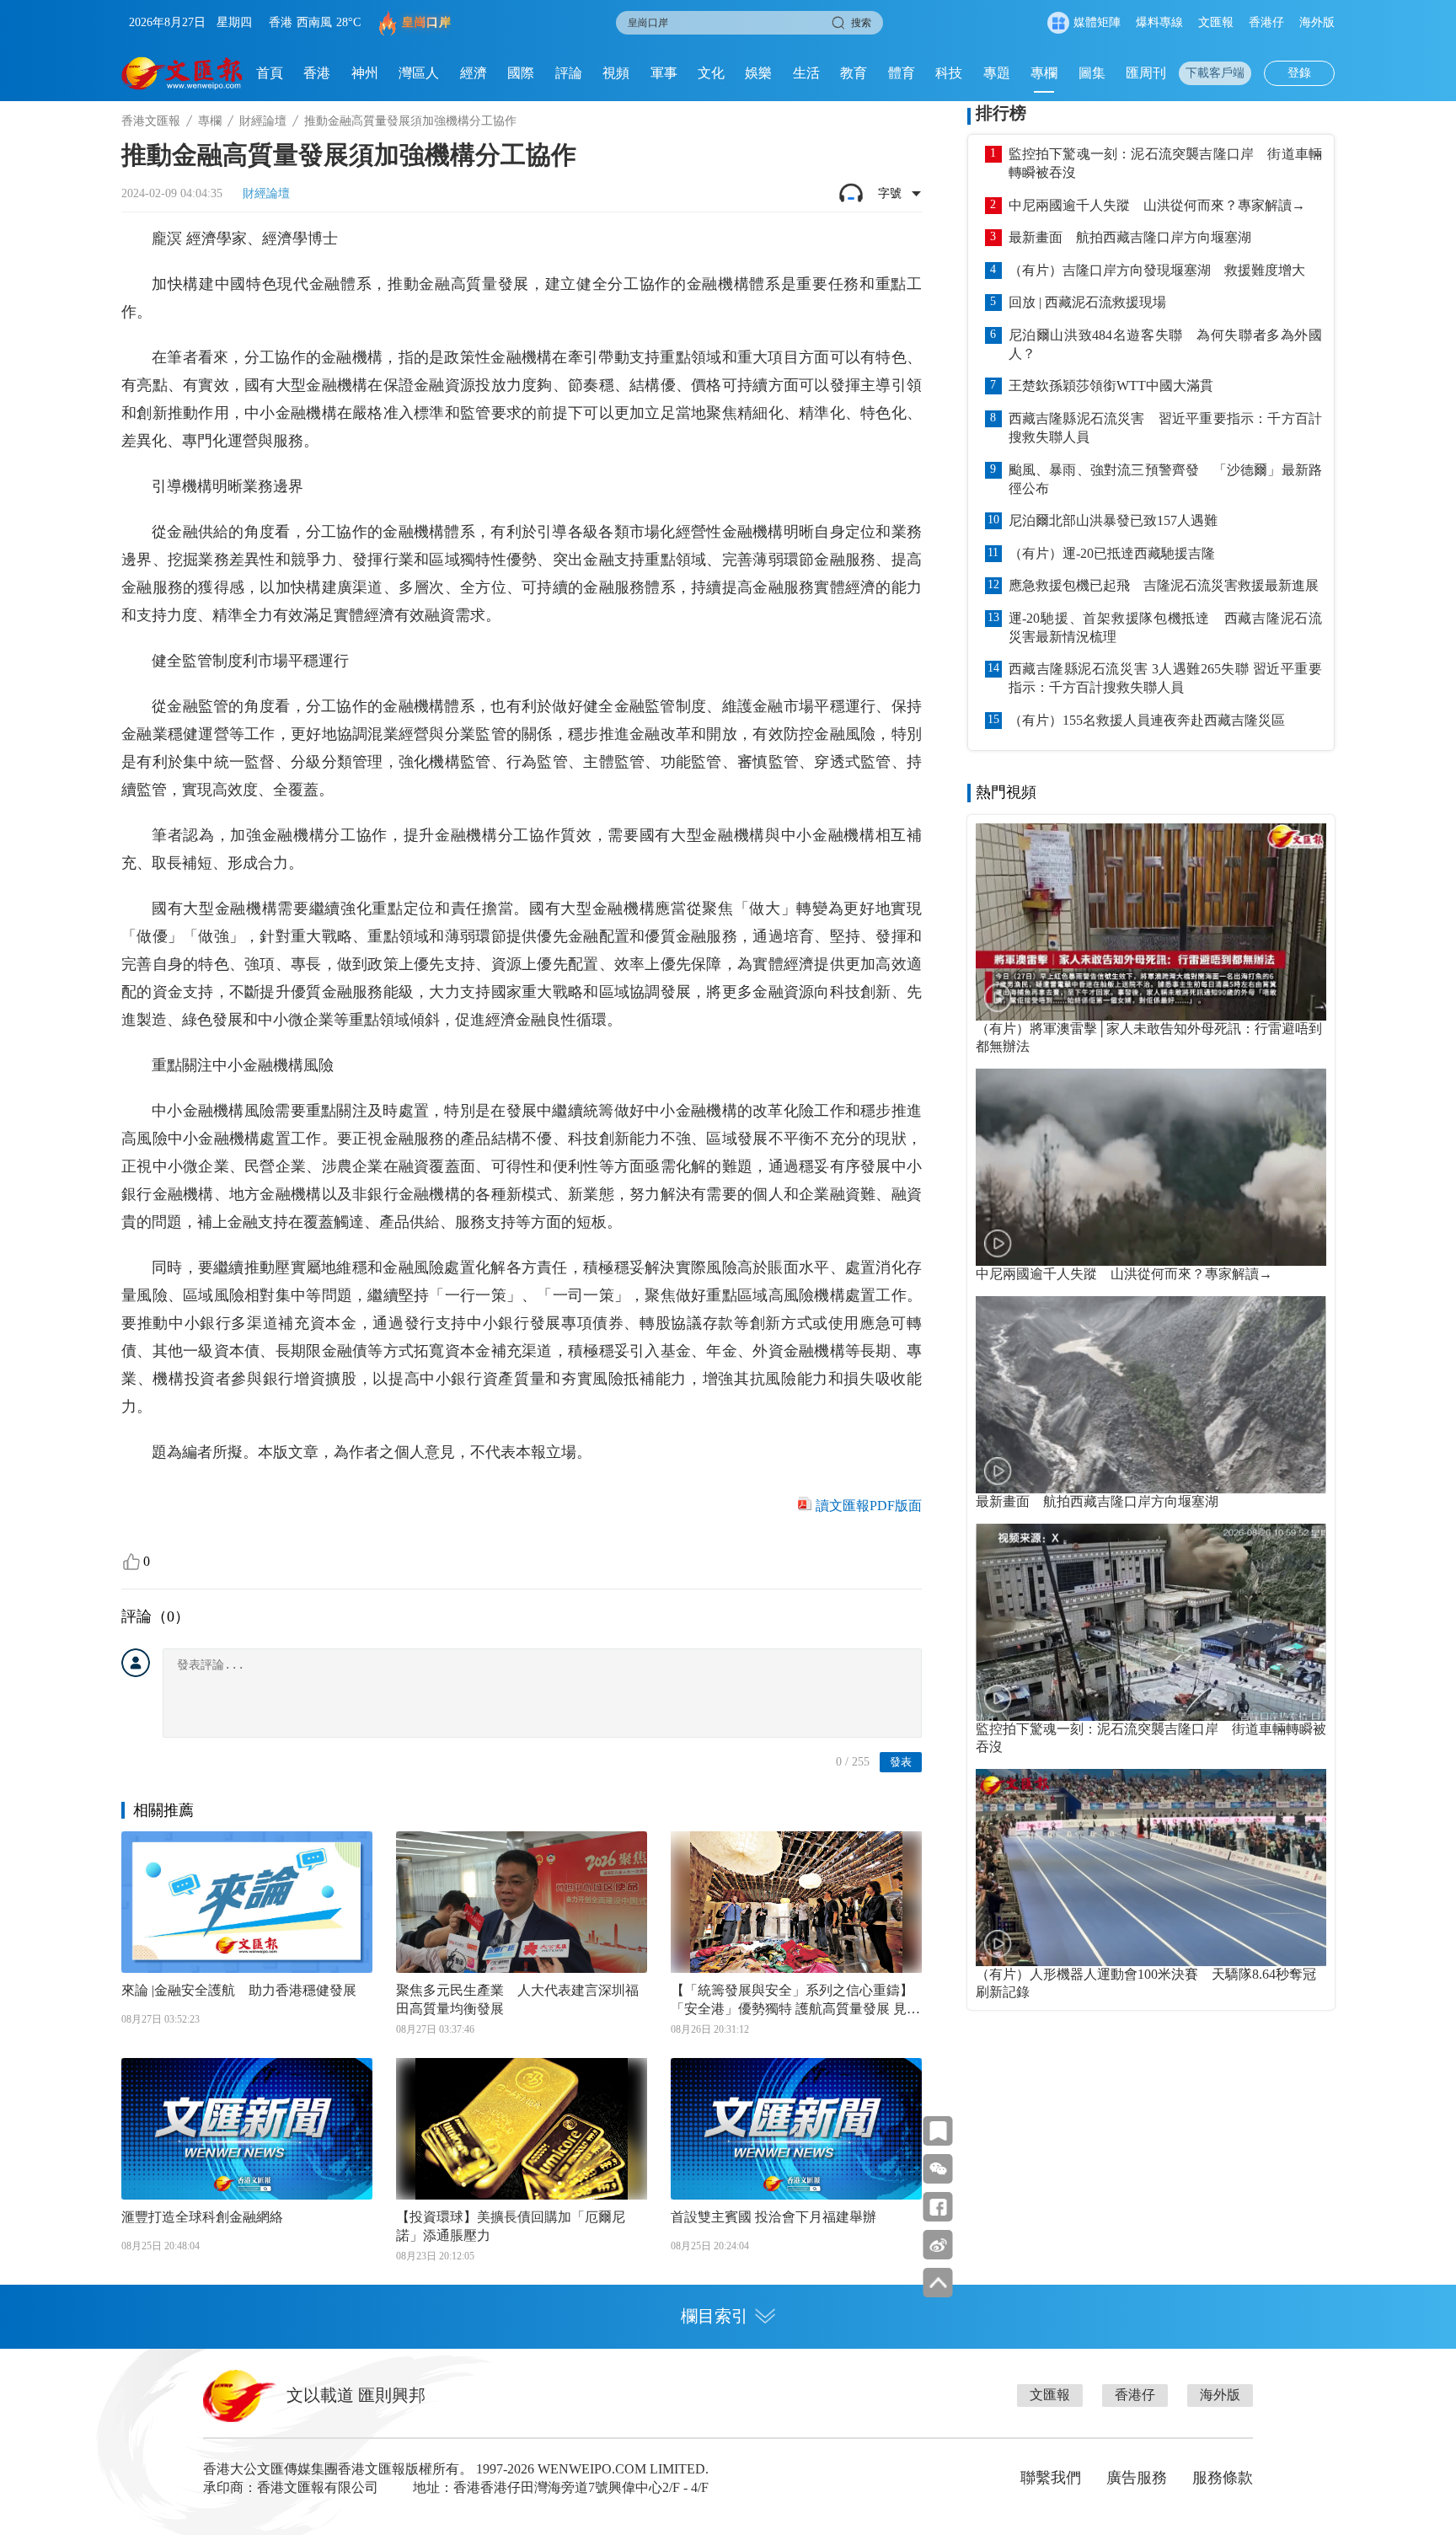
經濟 (474, 73)
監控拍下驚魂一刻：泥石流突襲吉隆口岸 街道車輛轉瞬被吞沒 (1165, 163)
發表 (901, 1762)
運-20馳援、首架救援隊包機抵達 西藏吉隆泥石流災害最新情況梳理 (1165, 627)
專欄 (1044, 73)
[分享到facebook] (938, 2207)
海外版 (1317, 22)
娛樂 (758, 73)
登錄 (1299, 73)
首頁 (270, 73)
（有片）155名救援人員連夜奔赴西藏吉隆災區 (1147, 720)
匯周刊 (1146, 73)
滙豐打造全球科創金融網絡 (202, 2217)
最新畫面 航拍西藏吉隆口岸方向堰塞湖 (1130, 237)
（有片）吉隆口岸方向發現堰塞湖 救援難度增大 (1157, 270)
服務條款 (1223, 2478)
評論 (569, 73)
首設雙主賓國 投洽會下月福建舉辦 (773, 2217)
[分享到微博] (938, 2245)
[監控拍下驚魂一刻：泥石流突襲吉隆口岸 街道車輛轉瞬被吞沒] (1151, 1622)
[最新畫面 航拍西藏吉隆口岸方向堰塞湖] (1151, 1395)
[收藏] (938, 2131)
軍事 (664, 73)
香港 (317, 73)
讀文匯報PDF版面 (869, 1506)
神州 (365, 73)
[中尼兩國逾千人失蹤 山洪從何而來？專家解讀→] (1151, 1167)
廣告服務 (1137, 2478)
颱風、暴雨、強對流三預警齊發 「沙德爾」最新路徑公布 (1165, 479)
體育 (902, 73)
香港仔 (1266, 22)
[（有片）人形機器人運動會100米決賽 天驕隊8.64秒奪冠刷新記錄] (1151, 1868)
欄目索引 (715, 2316)
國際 (521, 73)
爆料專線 (1159, 22)
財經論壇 (263, 121)
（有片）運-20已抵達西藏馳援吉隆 (1112, 553)
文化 (711, 73)
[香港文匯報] (182, 73)
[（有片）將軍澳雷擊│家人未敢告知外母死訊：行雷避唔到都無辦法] (1151, 922)
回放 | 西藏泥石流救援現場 (1087, 302)
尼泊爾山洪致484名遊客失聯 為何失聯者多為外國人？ (1165, 344)
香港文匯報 (151, 121)
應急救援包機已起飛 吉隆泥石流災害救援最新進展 (1164, 585)
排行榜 (1001, 113)
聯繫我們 (1051, 2478)
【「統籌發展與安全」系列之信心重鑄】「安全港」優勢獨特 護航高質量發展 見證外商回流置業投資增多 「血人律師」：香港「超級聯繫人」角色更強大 (795, 2001)
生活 (806, 73)
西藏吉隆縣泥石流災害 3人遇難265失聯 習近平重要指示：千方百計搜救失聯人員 (1165, 678)
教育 (854, 73)
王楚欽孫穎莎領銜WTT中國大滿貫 (1111, 386)
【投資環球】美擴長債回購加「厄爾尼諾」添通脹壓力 (511, 2226)
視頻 (616, 73)
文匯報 (1216, 22)
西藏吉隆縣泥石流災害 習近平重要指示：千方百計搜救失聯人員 (1165, 428)
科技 (949, 73)
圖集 (1092, 73)
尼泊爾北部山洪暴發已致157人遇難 (1113, 520)
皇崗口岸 (426, 22)
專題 (997, 73)
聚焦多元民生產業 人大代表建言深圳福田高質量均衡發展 (517, 1999)
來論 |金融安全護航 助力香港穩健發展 (239, 1990)
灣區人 (419, 73)
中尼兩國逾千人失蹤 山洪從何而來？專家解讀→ (1157, 205)
